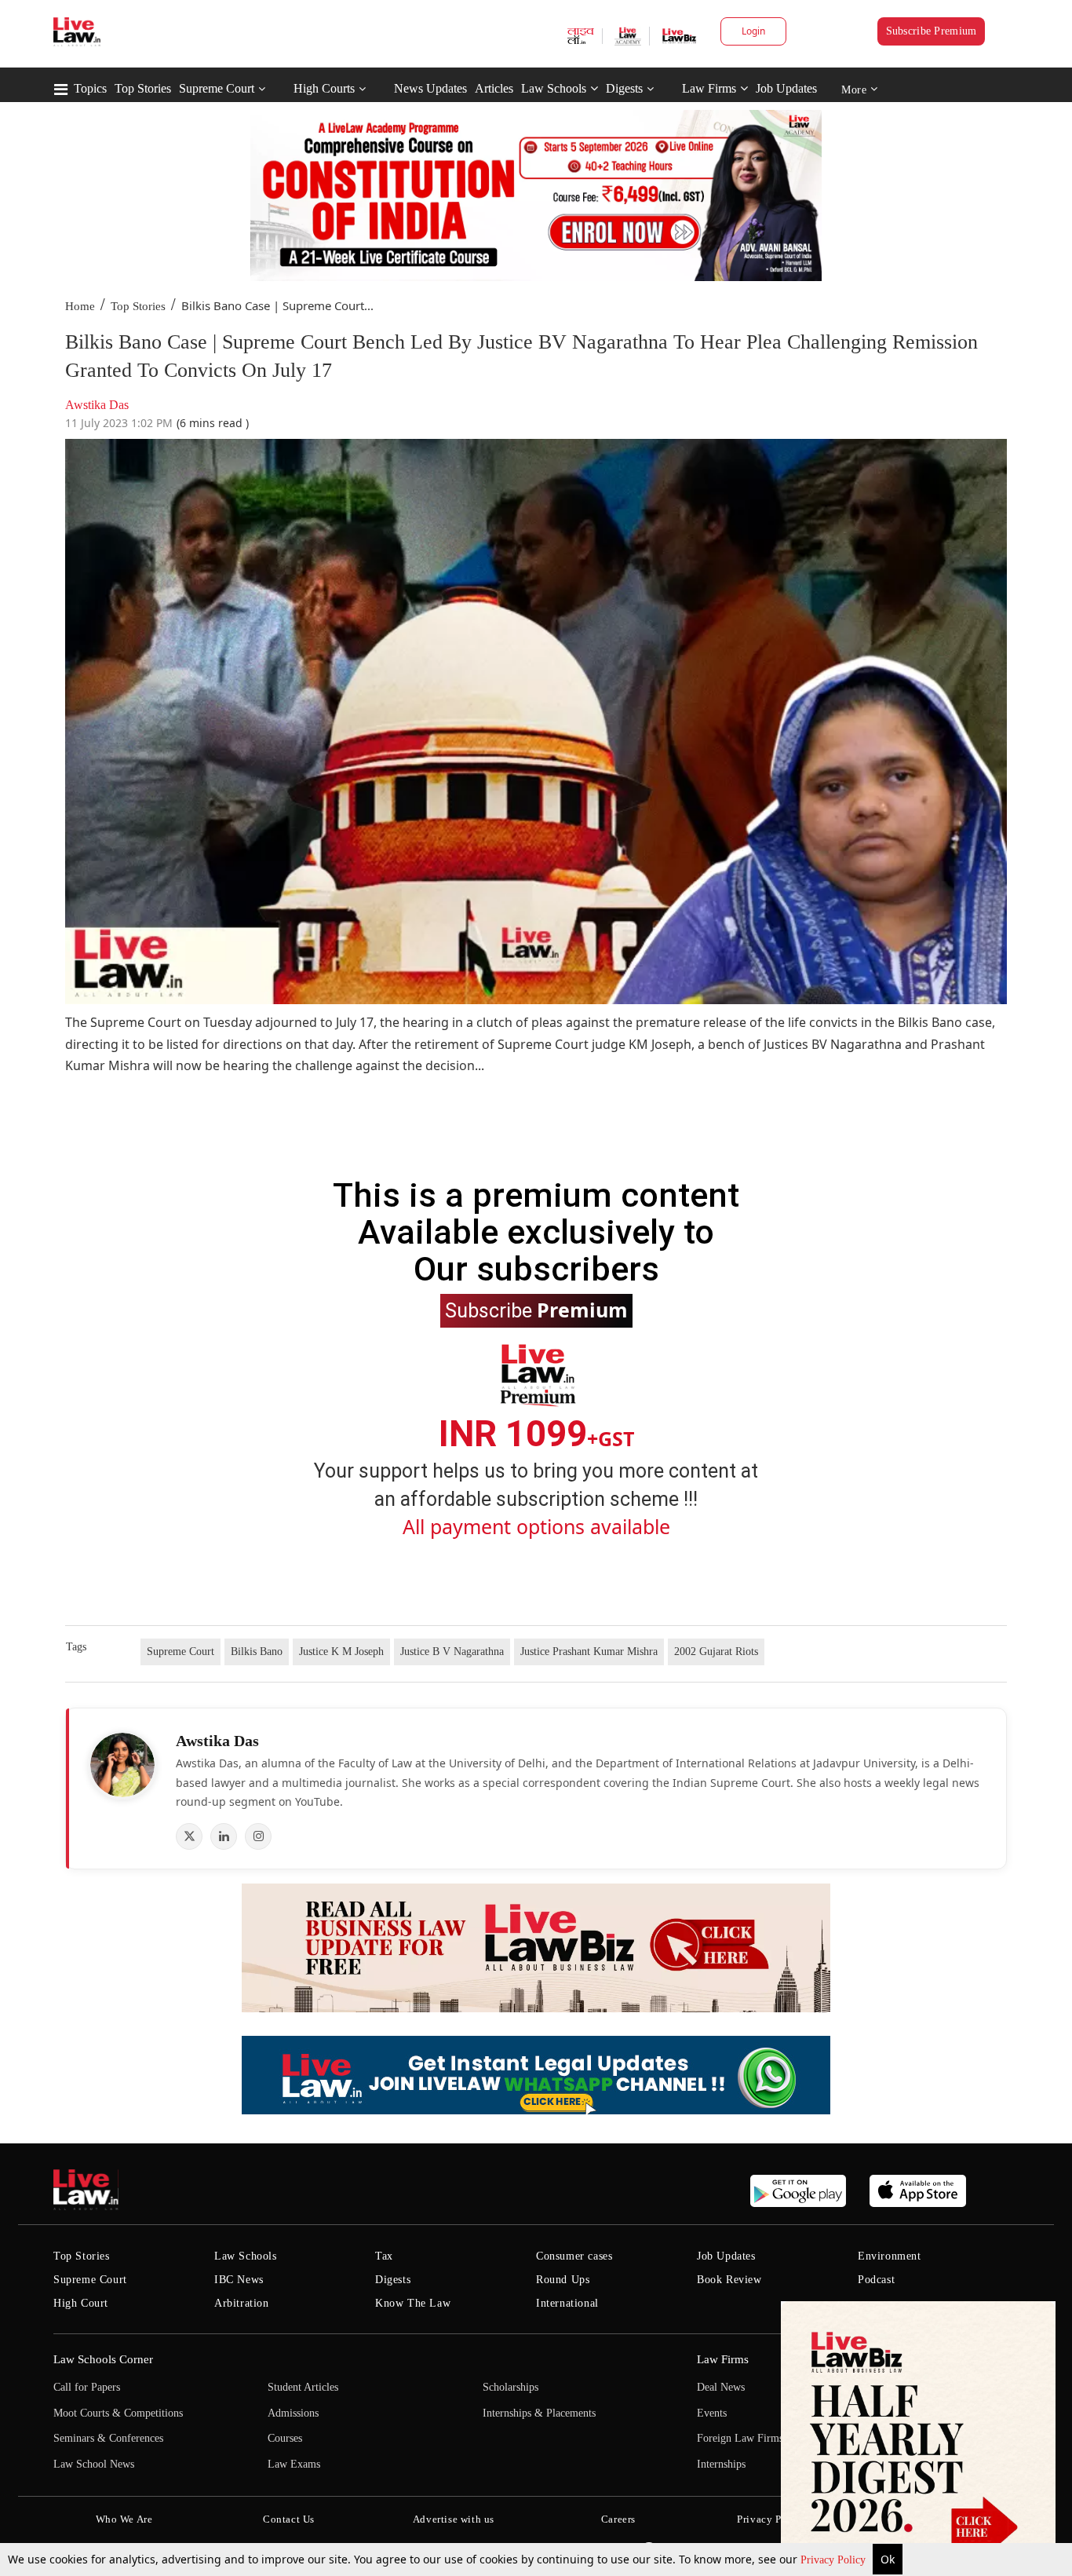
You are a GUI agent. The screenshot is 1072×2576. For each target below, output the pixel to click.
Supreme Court (217, 88)
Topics (90, 88)
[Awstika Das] (122, 1765)
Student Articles (303, 2387)
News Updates (430, 88)
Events (712, 2413)
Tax (384, 2256)
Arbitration (242, 2303)
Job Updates (786, 88)
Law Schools (554, 88)
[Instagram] (258, 1836)
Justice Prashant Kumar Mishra (589, 1652)
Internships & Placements (539, 2413)
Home (80, 306)
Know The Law (413, 2303)
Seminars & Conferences (108, 2438)
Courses (285, 2438)
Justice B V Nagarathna (452, 1652)
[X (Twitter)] (189, 1836)
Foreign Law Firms (740, 2438)
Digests (624, 88)
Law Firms (709, 88)
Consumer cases (574, 2256)
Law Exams (294, 2464)
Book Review (729, 2280)
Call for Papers (87, 2387)
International (567, 2303)
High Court (81, 2303)
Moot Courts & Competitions (118, 2413)
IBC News (239, 2280)
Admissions (293, 2413)
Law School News (94, 2464)
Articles (494, 88)
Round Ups (563, 2280)
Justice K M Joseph (341, 1652)
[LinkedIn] (224, 1836)
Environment (890, 2256)
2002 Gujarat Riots (716, 1652)
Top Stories (143, 88)
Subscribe (536, 1310)
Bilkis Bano (257, 1652)
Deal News (721, 2387)
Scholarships (510, 2387)
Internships (721, 2464)
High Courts (324, 88)
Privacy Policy (835, 2560)
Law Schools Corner (103, 2359)
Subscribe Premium (932, 31)
